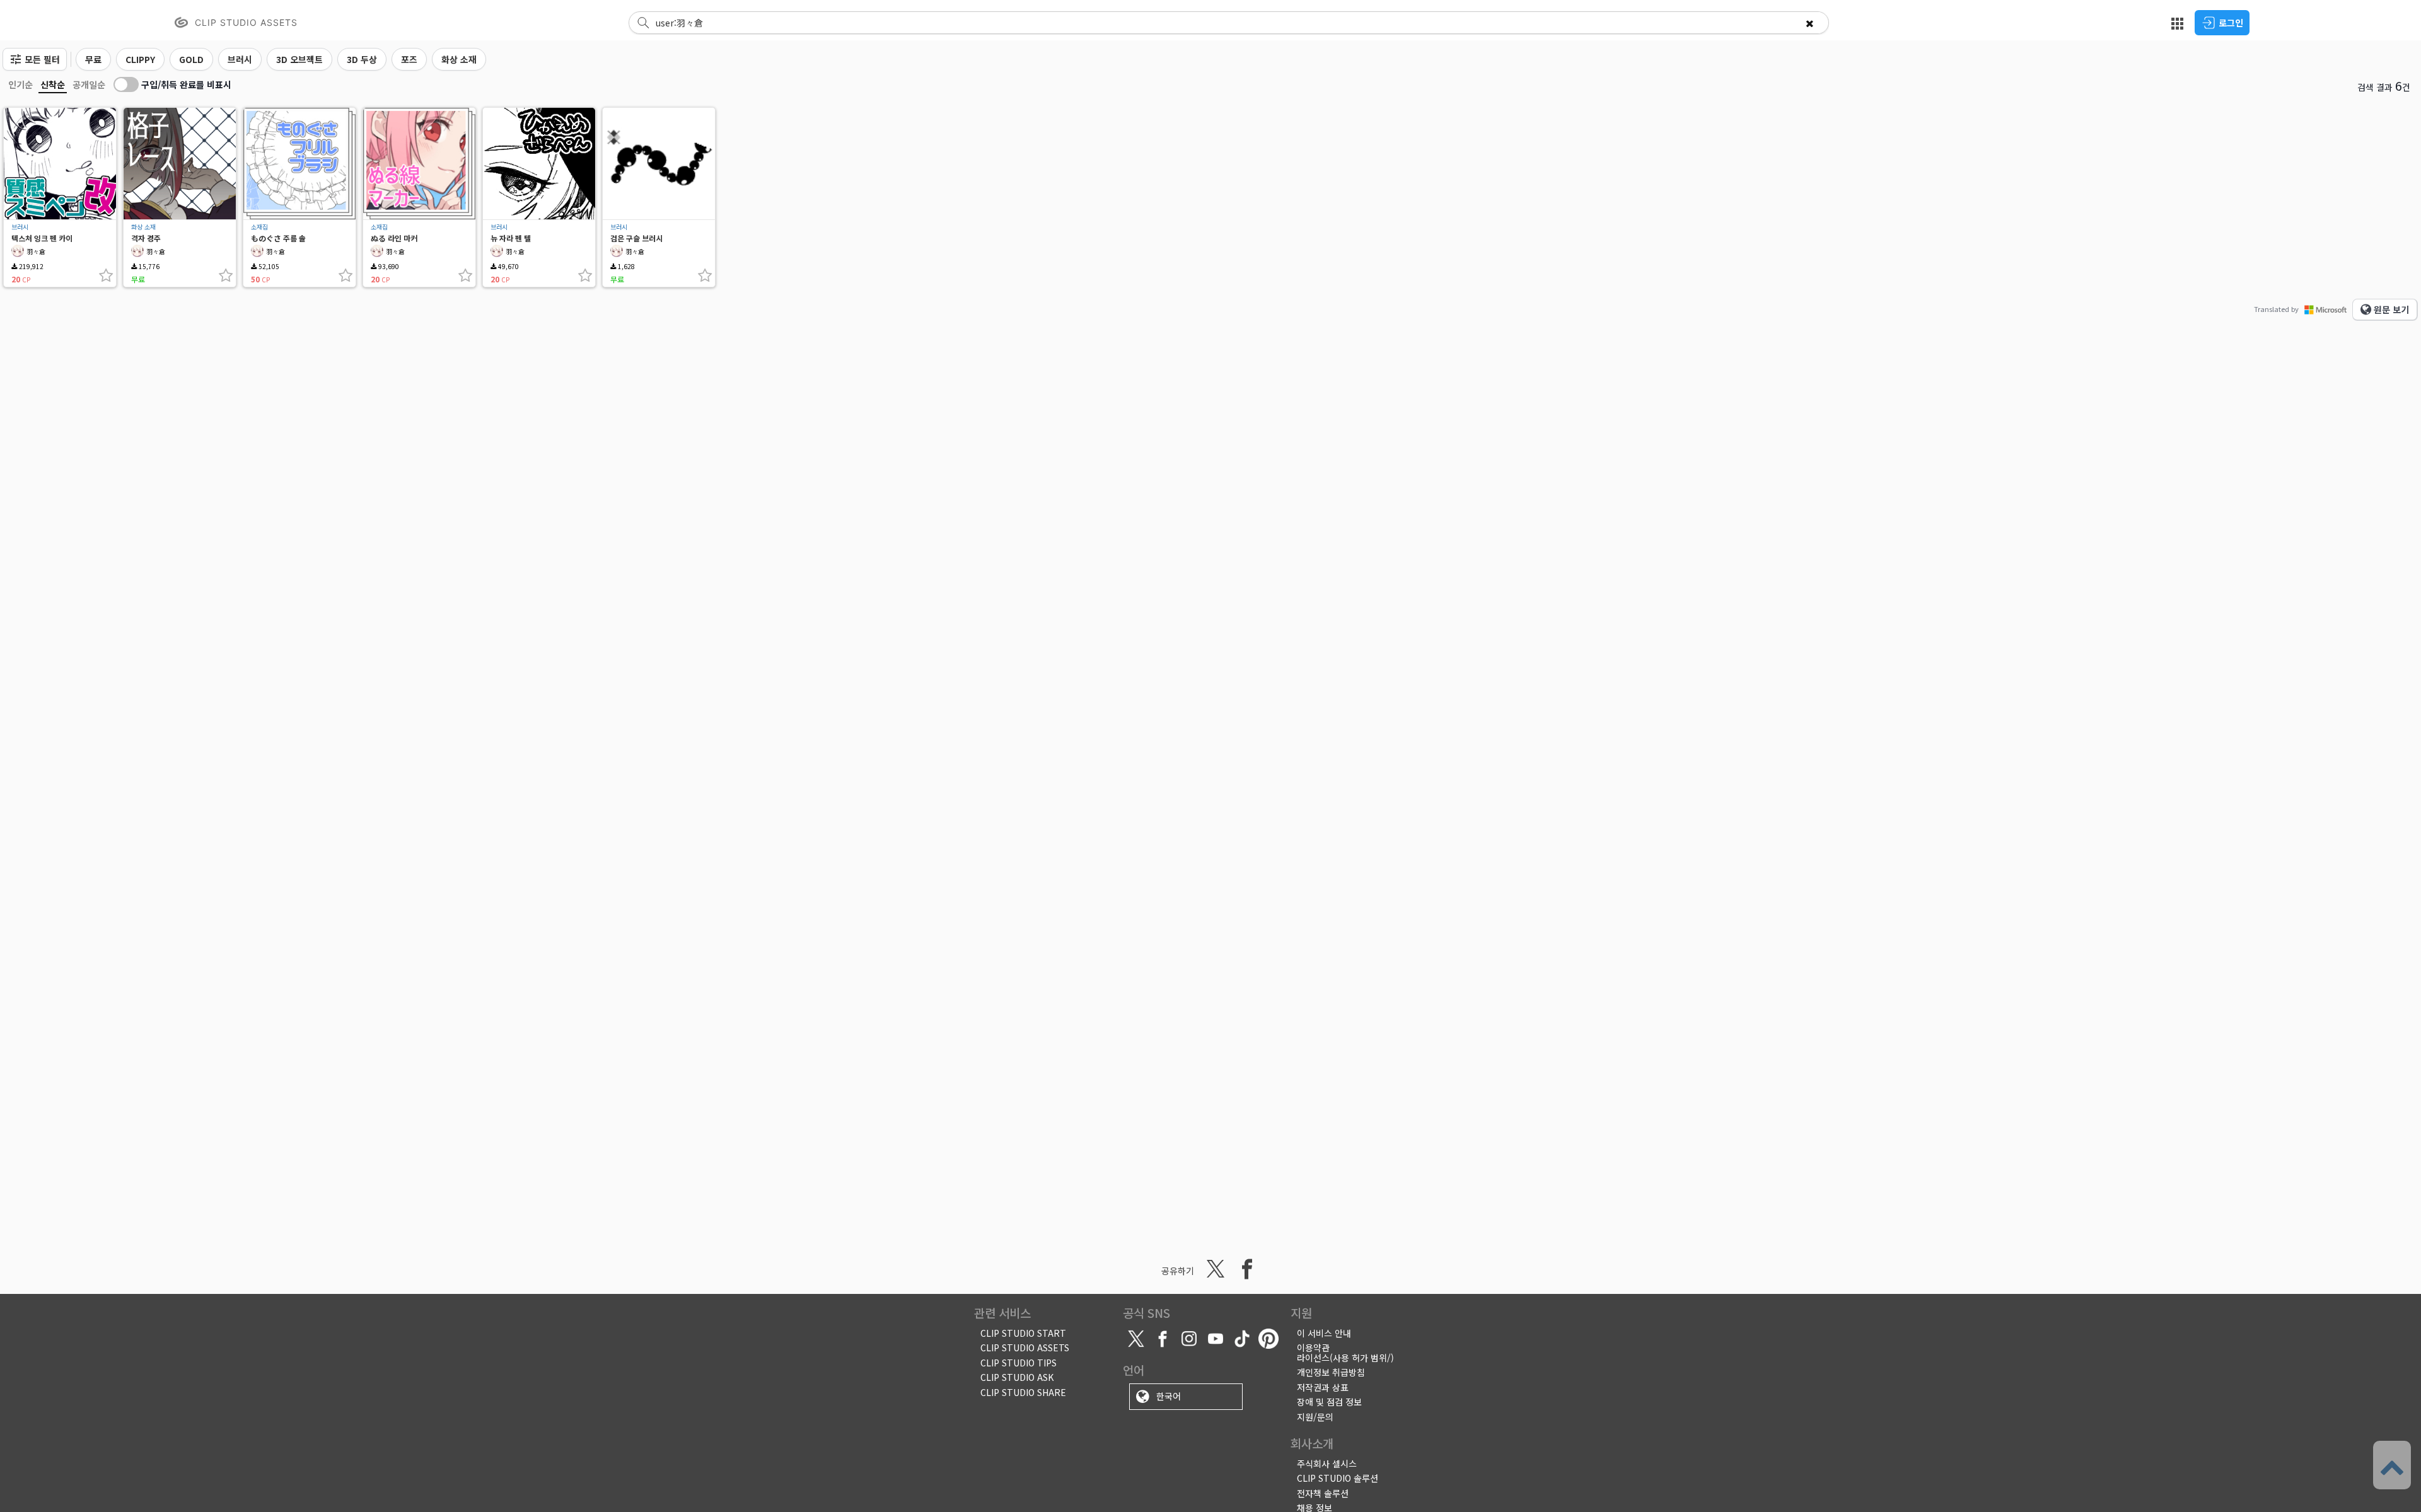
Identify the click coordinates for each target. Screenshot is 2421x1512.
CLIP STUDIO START (1023, 1333)
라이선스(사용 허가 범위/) (1345, 1358)
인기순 (20, 84)
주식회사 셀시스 (1327, 1463)
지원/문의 (1315, 1417)
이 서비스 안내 (1324, 1333)
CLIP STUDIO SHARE (1023, 1392)
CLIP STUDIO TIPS (1019, 1363)
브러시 (20, 227)
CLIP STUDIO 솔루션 (1338, 1478)
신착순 (53, 84)
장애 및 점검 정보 (1329, 1402)
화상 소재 (143, 227)
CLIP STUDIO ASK (1017, 1377)
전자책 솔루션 (1323, 1493)
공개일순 (89, 84)
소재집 (259, 227)
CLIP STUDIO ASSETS (1025, 1348)
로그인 (2231, 23)
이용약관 (1313, 1348)
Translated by (2276, 309)
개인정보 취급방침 (1331, 1372)
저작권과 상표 (1323, 1387)
